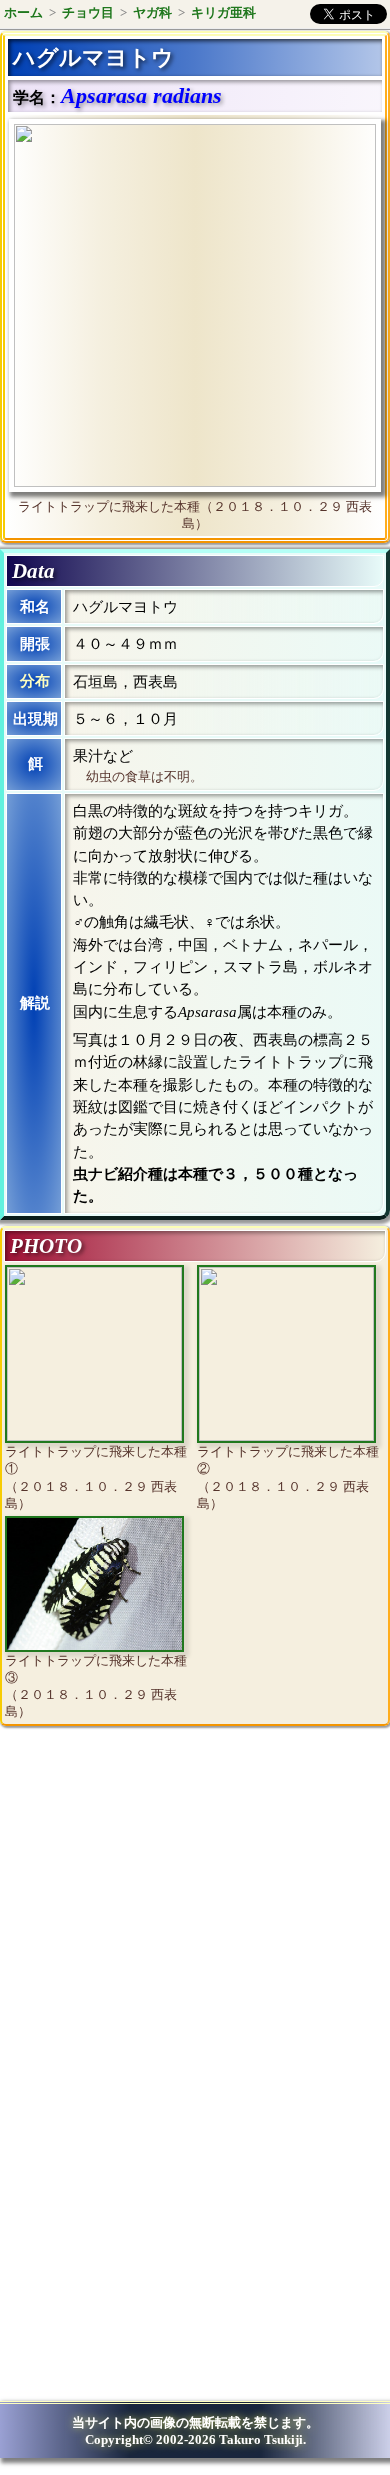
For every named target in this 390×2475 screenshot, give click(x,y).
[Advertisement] (176, 1906)
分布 (35, 681)
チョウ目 (88, 12)
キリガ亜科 (223, 12)
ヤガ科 (152, 12)
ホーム (23, 12)
